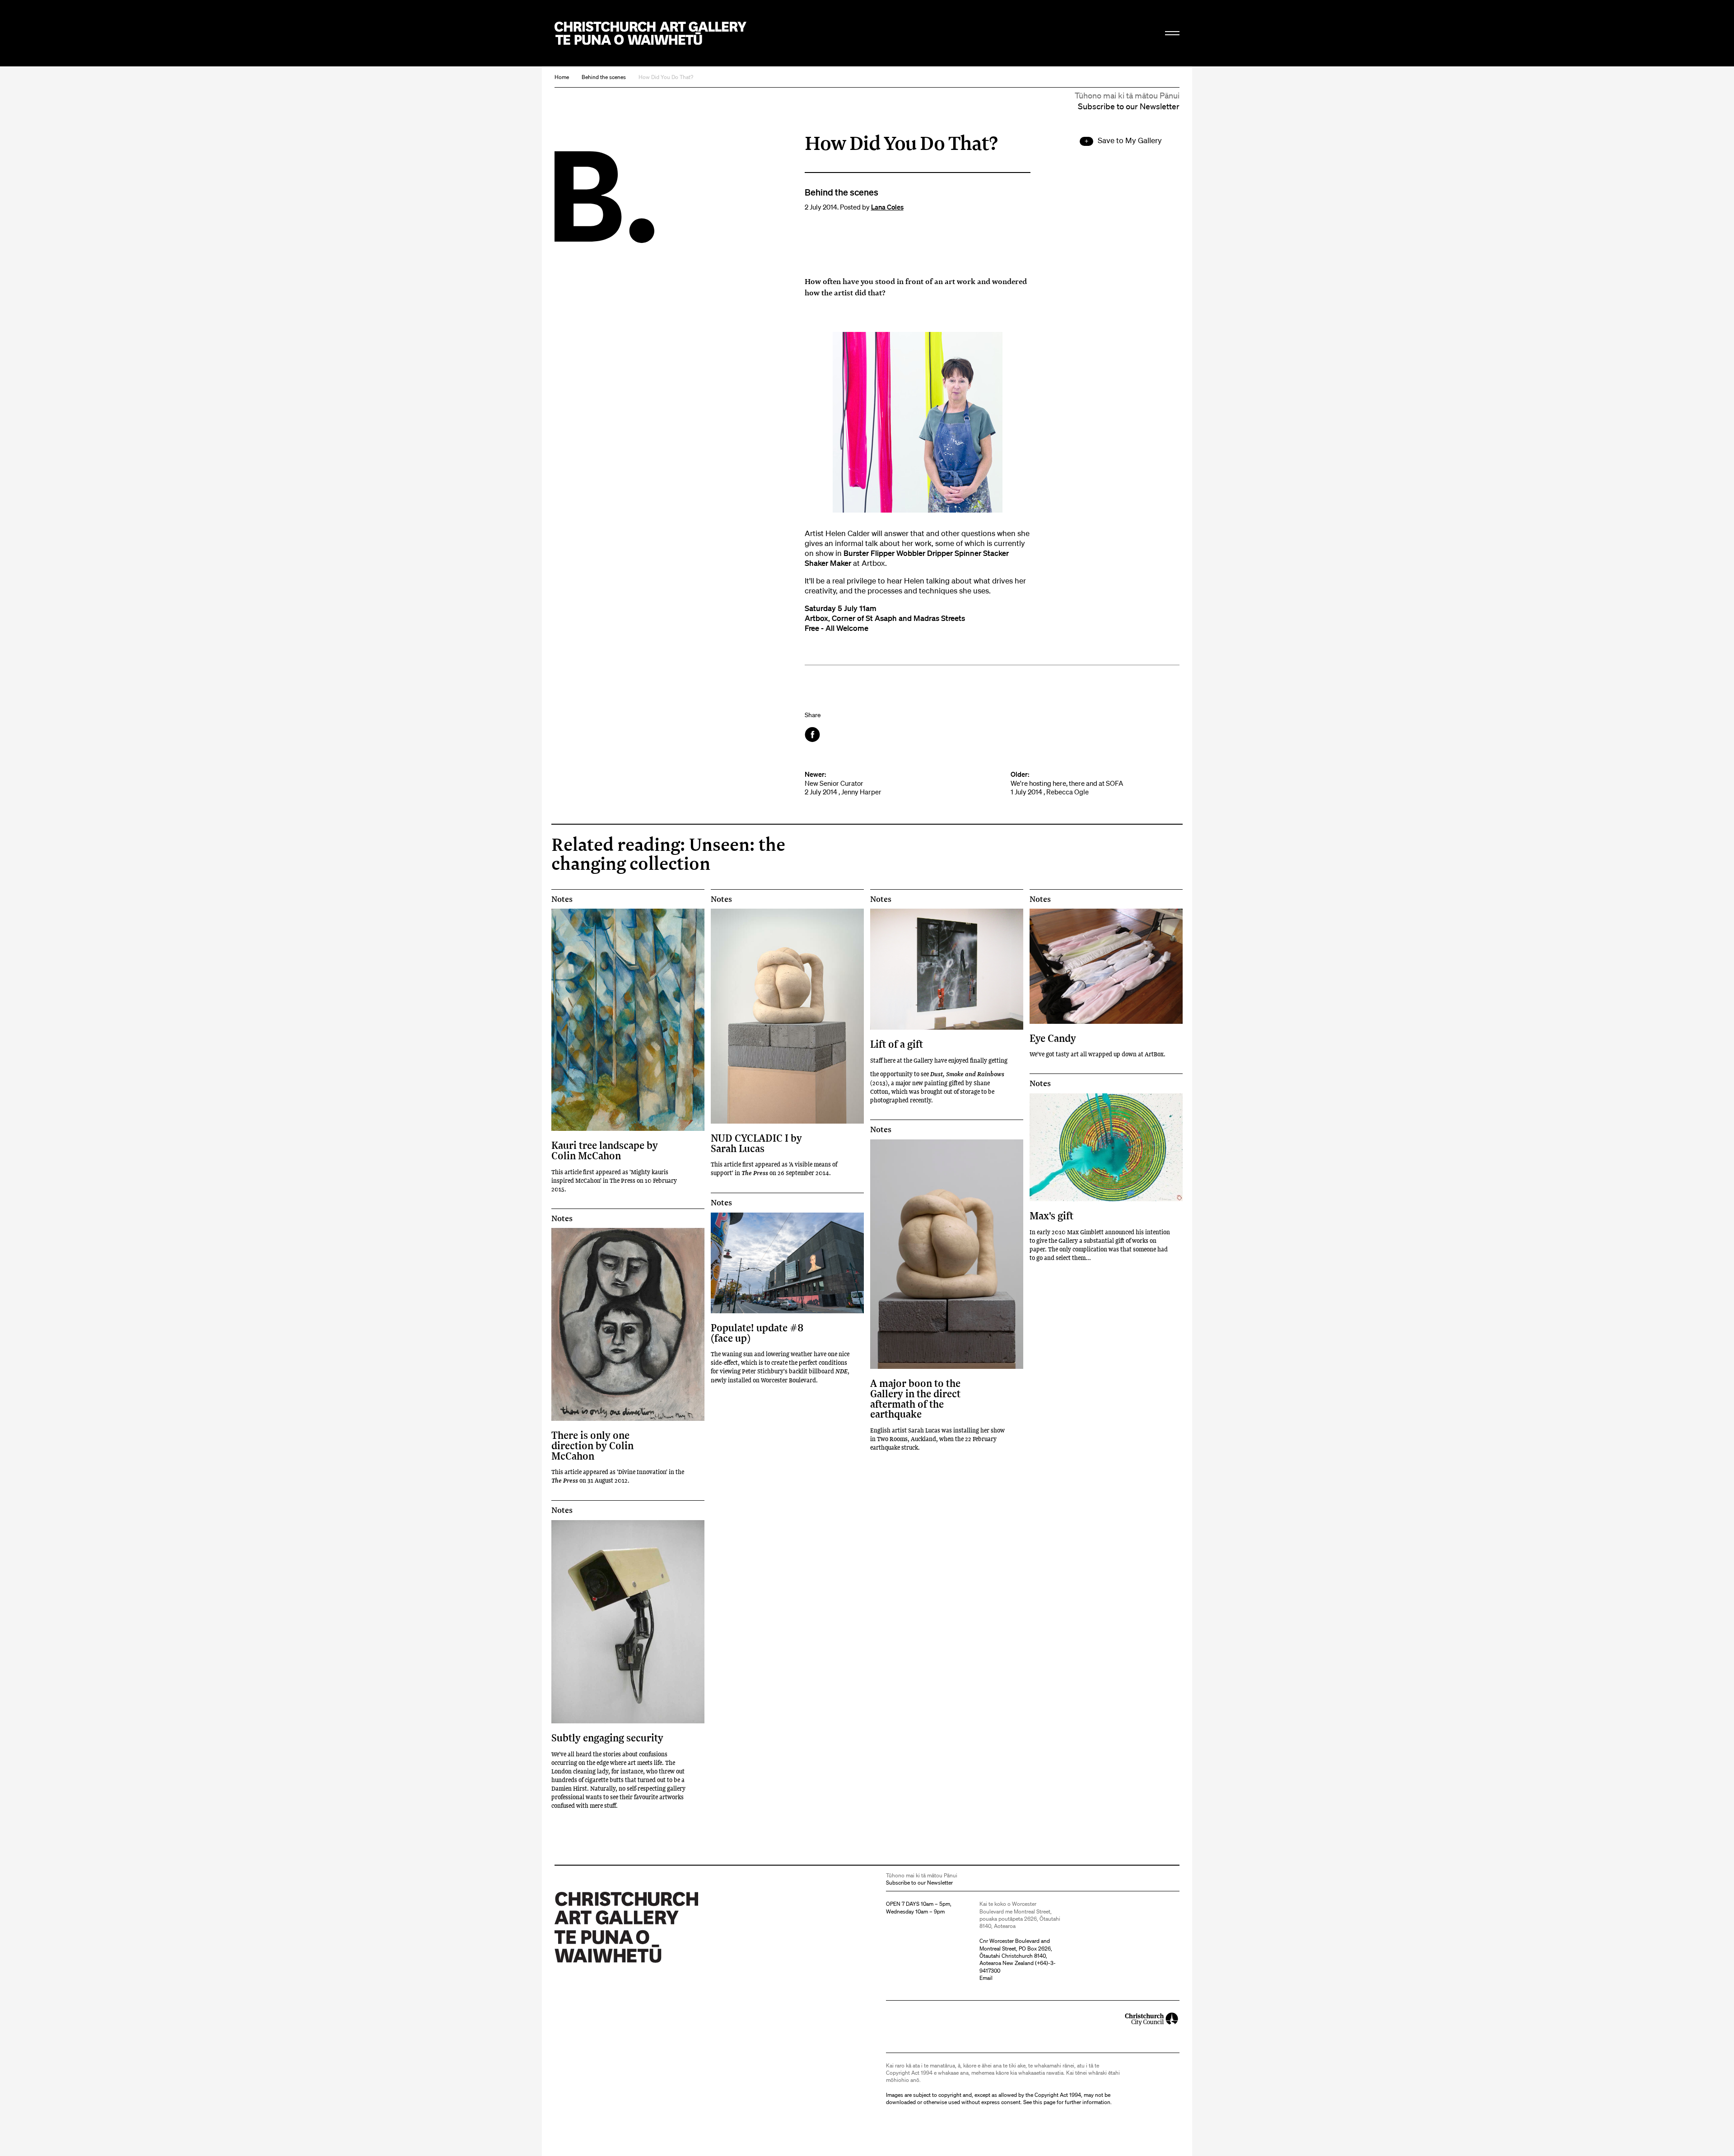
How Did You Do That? (666, 77)
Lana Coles (887, 207)
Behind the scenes (604, 77)
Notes (562, 899)
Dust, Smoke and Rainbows (967, 1074)
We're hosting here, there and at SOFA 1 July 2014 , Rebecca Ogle (1067, 783)
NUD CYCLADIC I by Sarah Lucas (756, 1143)
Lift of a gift (897, 1044)
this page (1044, 2102)
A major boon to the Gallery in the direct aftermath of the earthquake (915, 1398)
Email (986, 1978)
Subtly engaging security (607, 1738)
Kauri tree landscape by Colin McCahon (605, 1150)
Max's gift (1051, 1216)
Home (562, 77)
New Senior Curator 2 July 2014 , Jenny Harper (843, 783)
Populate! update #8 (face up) (757, 1332)
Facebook (813, 735)
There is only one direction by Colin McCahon (592, 1445)
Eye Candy (1053, 1038)
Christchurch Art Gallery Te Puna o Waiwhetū (650, 33)
